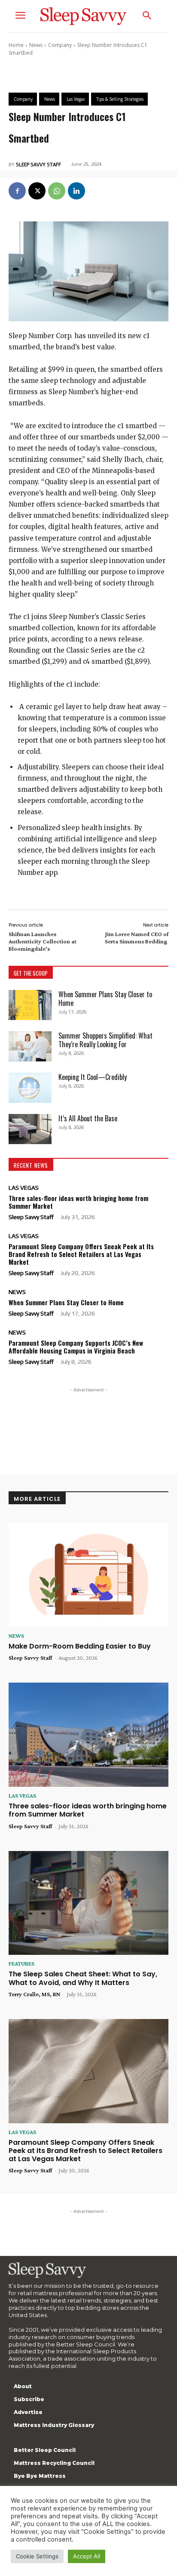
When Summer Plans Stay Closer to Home (105, 999)
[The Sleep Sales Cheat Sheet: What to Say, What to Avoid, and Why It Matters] (88, 1903)
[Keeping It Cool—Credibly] (30, 1088)
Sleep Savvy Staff (38, 165)
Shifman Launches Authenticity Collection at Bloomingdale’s (43, 941)
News (36, 45)
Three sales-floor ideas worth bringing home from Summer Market (78, 1202)
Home (16, 45)
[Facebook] (17, 191)
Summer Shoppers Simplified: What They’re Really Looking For (105, 1040)
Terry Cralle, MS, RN (34, 1994)
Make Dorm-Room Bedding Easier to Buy (80, 1646)
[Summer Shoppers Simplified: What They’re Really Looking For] (30, 1046)
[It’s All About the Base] (30, 1129)
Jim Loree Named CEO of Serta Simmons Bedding (137, 938)
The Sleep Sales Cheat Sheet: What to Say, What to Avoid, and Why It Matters (83, 1978)
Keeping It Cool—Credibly (93, 1077)
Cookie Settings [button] (37, 2556)
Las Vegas (24, 1188)
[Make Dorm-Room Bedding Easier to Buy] (88, 1575)
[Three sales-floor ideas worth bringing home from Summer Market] (88, 1735)
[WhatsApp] (57, 191)
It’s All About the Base (88, 1118)
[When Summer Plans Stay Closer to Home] (30, 1005)
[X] (37, 191)
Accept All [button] (87, 2556)
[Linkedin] (76, 191)
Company (60, 45)
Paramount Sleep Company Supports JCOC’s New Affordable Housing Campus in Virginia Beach (76, 1347)
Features (21, 1963)
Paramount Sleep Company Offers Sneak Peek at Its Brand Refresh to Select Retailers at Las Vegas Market (81, 1254)
